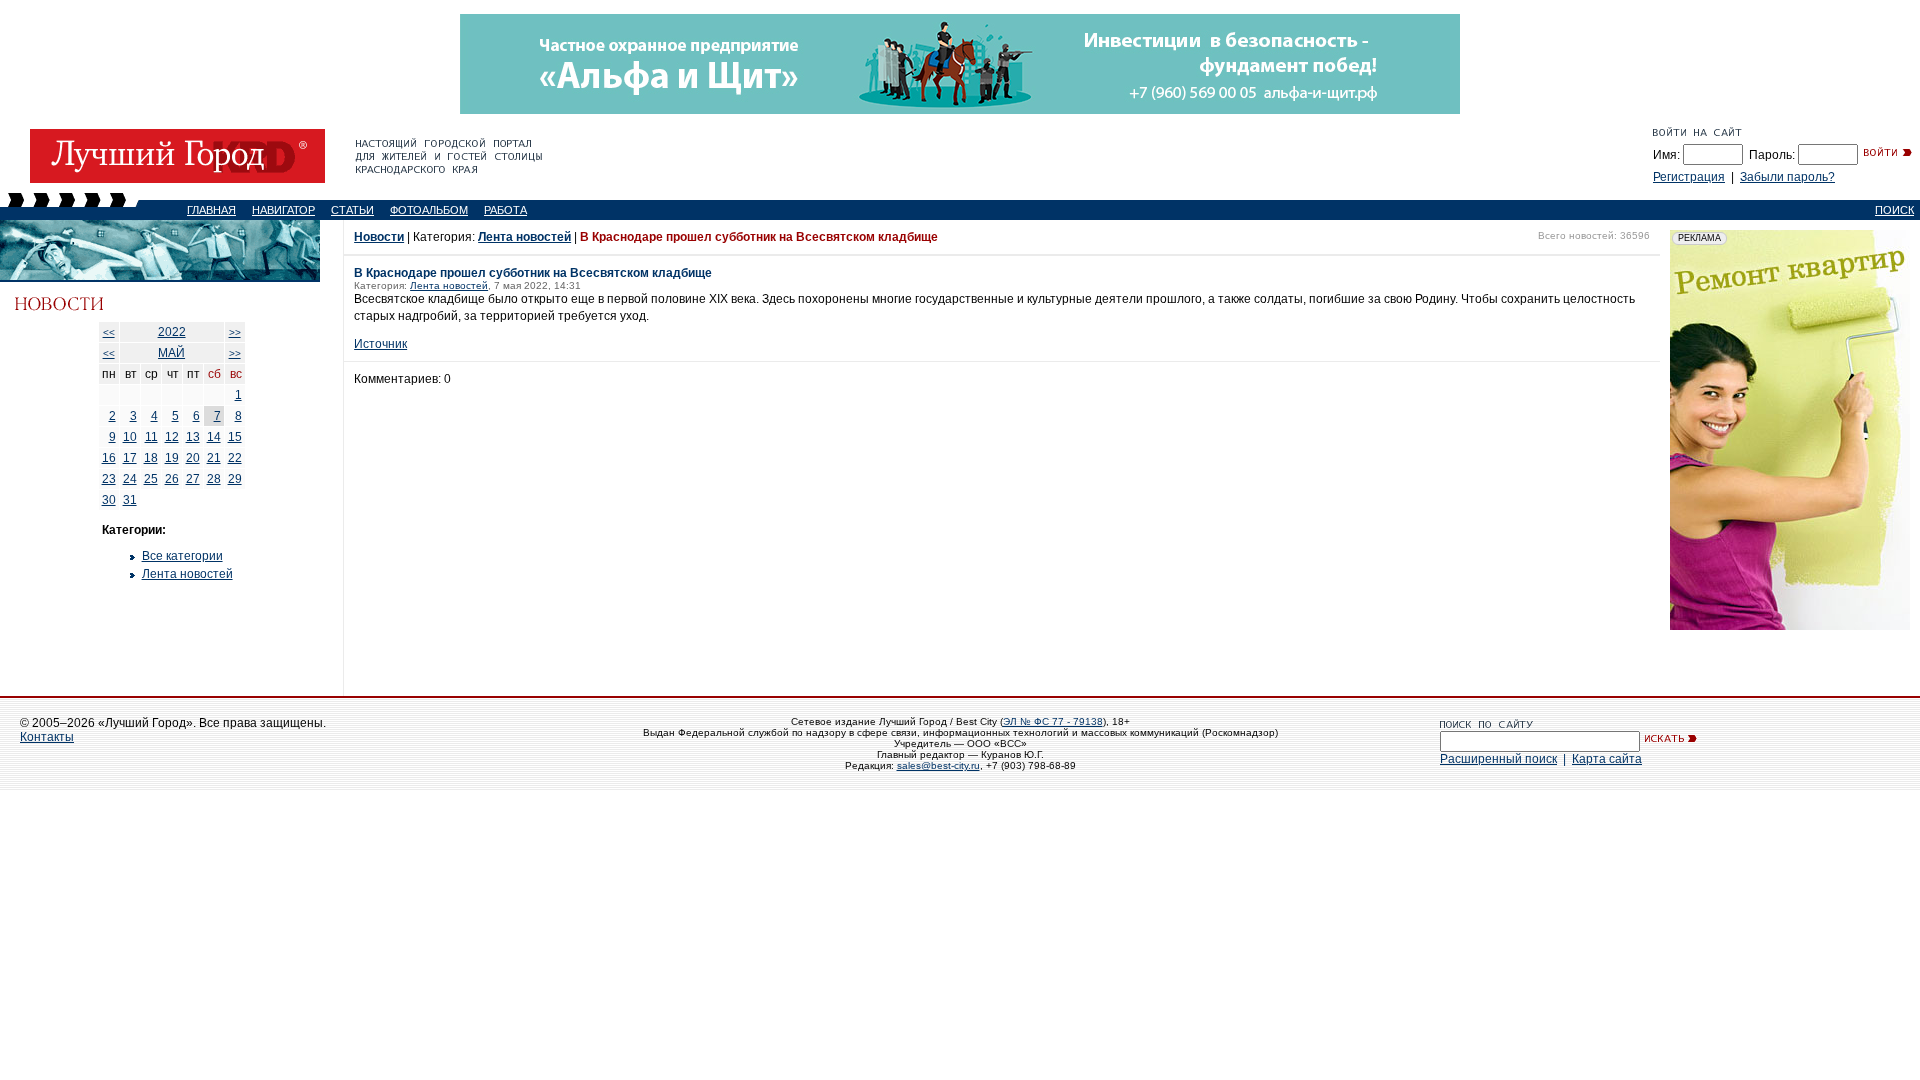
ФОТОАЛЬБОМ (429, 210)
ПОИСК (1894, 210)
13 (193, 437)
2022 (172, 332)
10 (130, 437)
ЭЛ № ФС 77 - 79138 (1053, 721)
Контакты (47, 737)
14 (214, 437)
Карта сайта (1607, 759)
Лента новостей (187, 574)
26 (172, 479)
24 (130, 479)
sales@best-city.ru (938, 765)
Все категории (182, 556)
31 (130, 500)
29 (235, 479)
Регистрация (1689, 177)
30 (109, 500)
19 (172, 458)
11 (151, 437)
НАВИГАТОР (283, 210)
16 (109, 458)
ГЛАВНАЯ (211, 210)
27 (193, 479)
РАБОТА (505, 210)
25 (151, 479)
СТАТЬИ (352, 210)
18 (151, 458)
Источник (380, 344)
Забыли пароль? (1787, 177)
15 (235, 437)
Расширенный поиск (1498, 759)
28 (214, 479)
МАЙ (171, 353)
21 (214, 458)
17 (130, 458)
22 (235, 458)
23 (109, 479)
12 (172, 437)
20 (193, 458)
